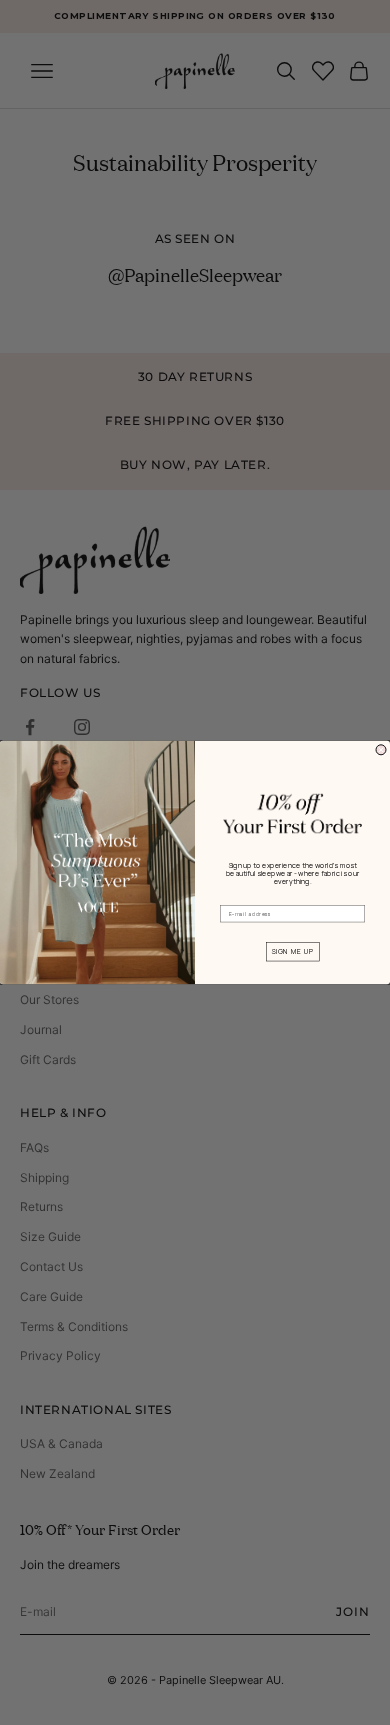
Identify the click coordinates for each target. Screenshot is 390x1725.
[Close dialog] (381, 750)
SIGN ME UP (292, 952)
